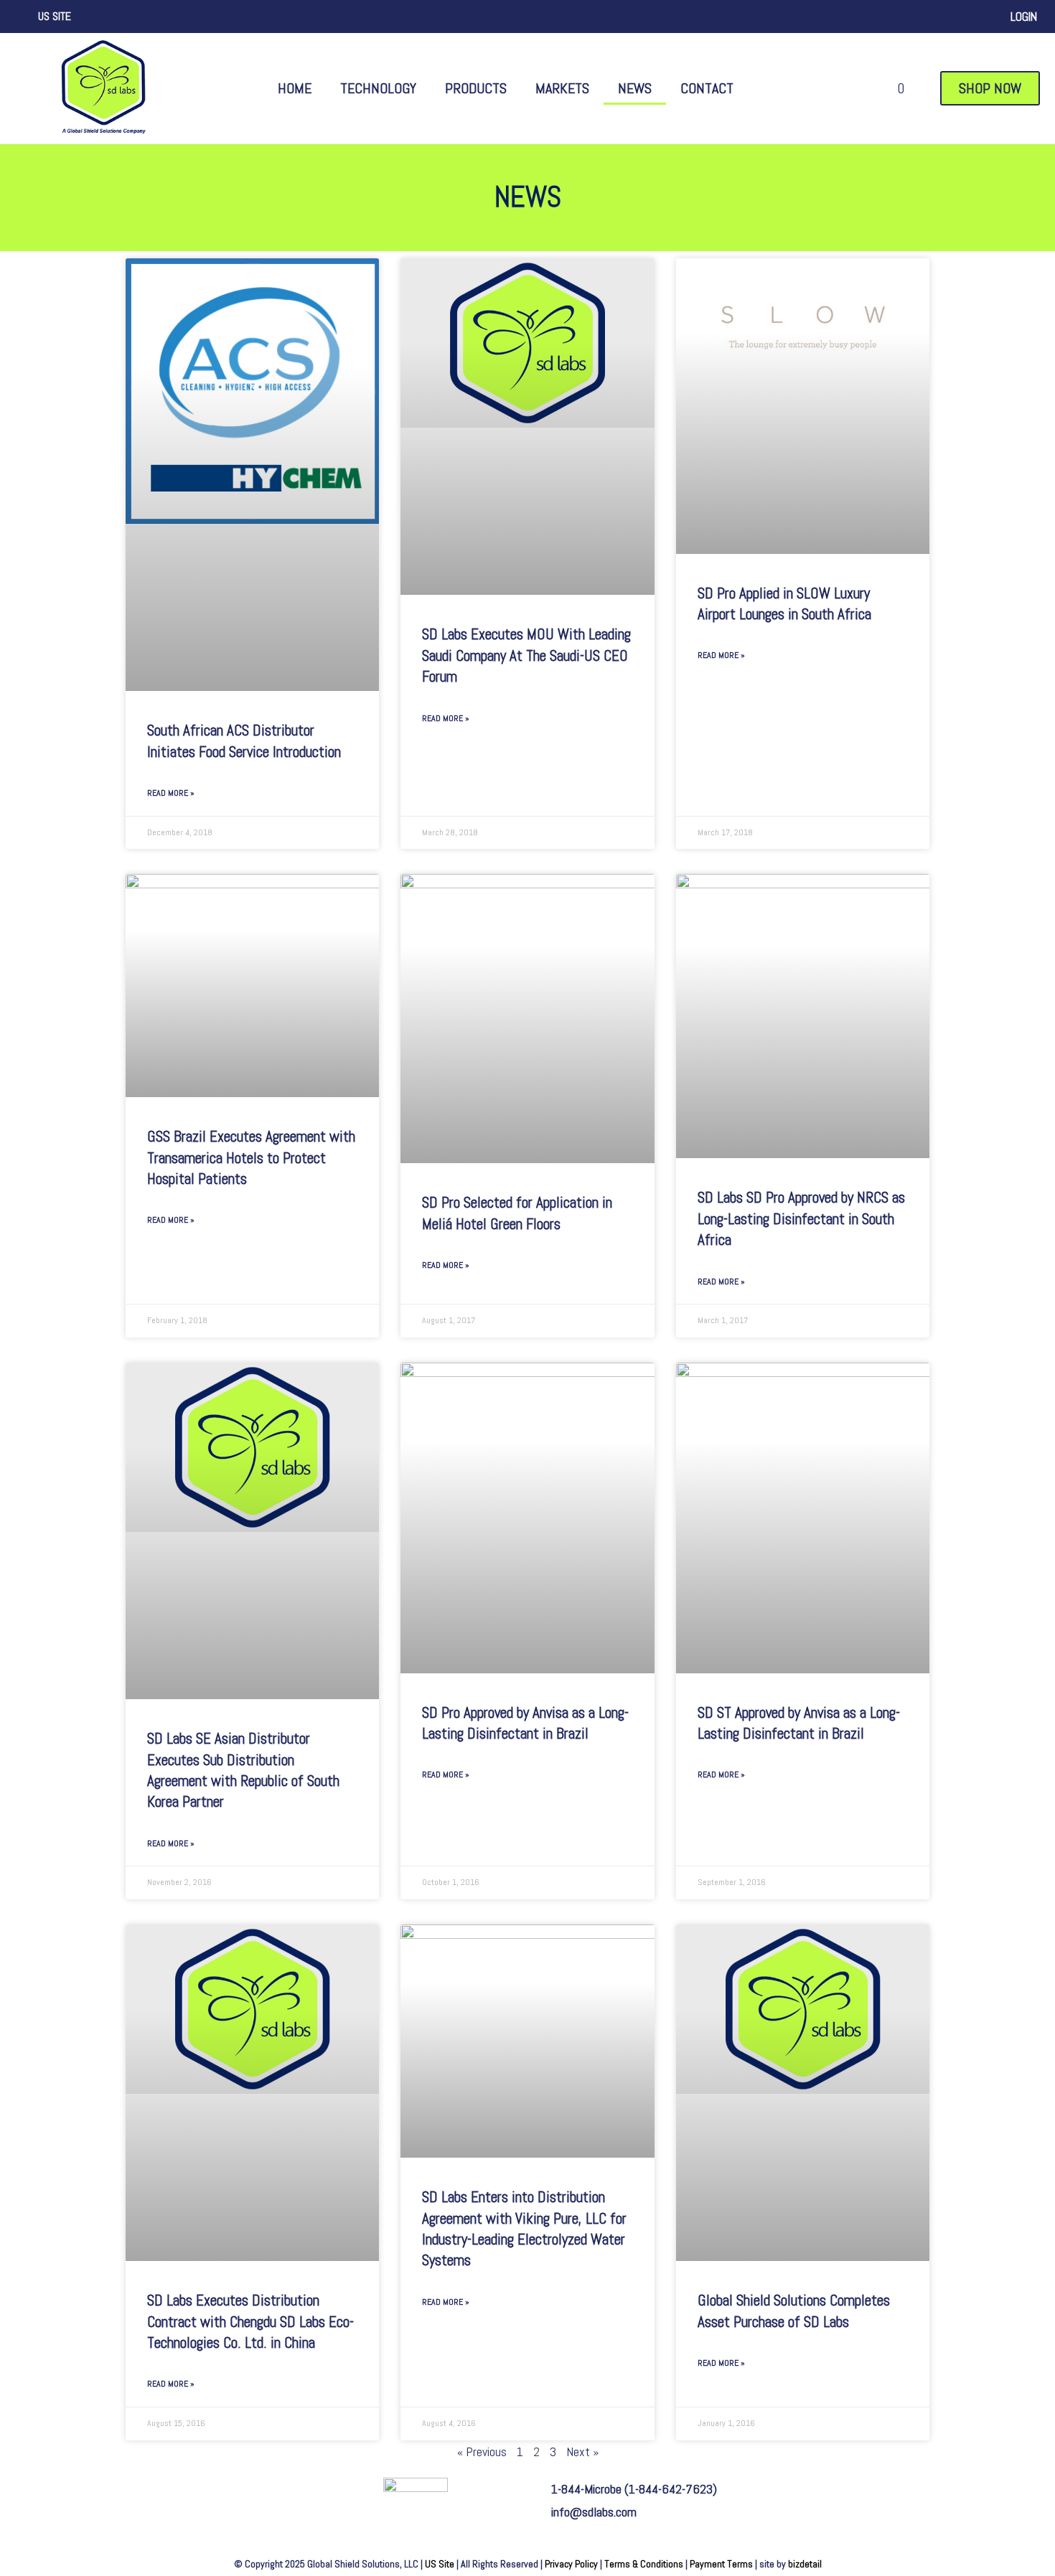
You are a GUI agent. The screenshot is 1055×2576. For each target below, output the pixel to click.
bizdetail (805, 2564)
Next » (582, 2452)
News (635, 88)
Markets (562, 88)
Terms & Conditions (644, 2564)
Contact (707, 88)
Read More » (171, 793)
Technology (378, 88)
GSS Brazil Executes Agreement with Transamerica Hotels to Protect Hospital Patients (251, 1157)
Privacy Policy (571, 2564)
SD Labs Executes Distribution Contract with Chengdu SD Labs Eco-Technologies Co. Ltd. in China (250, 2321)
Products (476, 88)
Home (295, 88)
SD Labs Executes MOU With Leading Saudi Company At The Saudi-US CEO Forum (526, 655)
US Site (440, 2564)
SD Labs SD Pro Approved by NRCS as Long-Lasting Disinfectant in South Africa (801, 1218)
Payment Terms (721, 2564)
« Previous (482, 2452)
